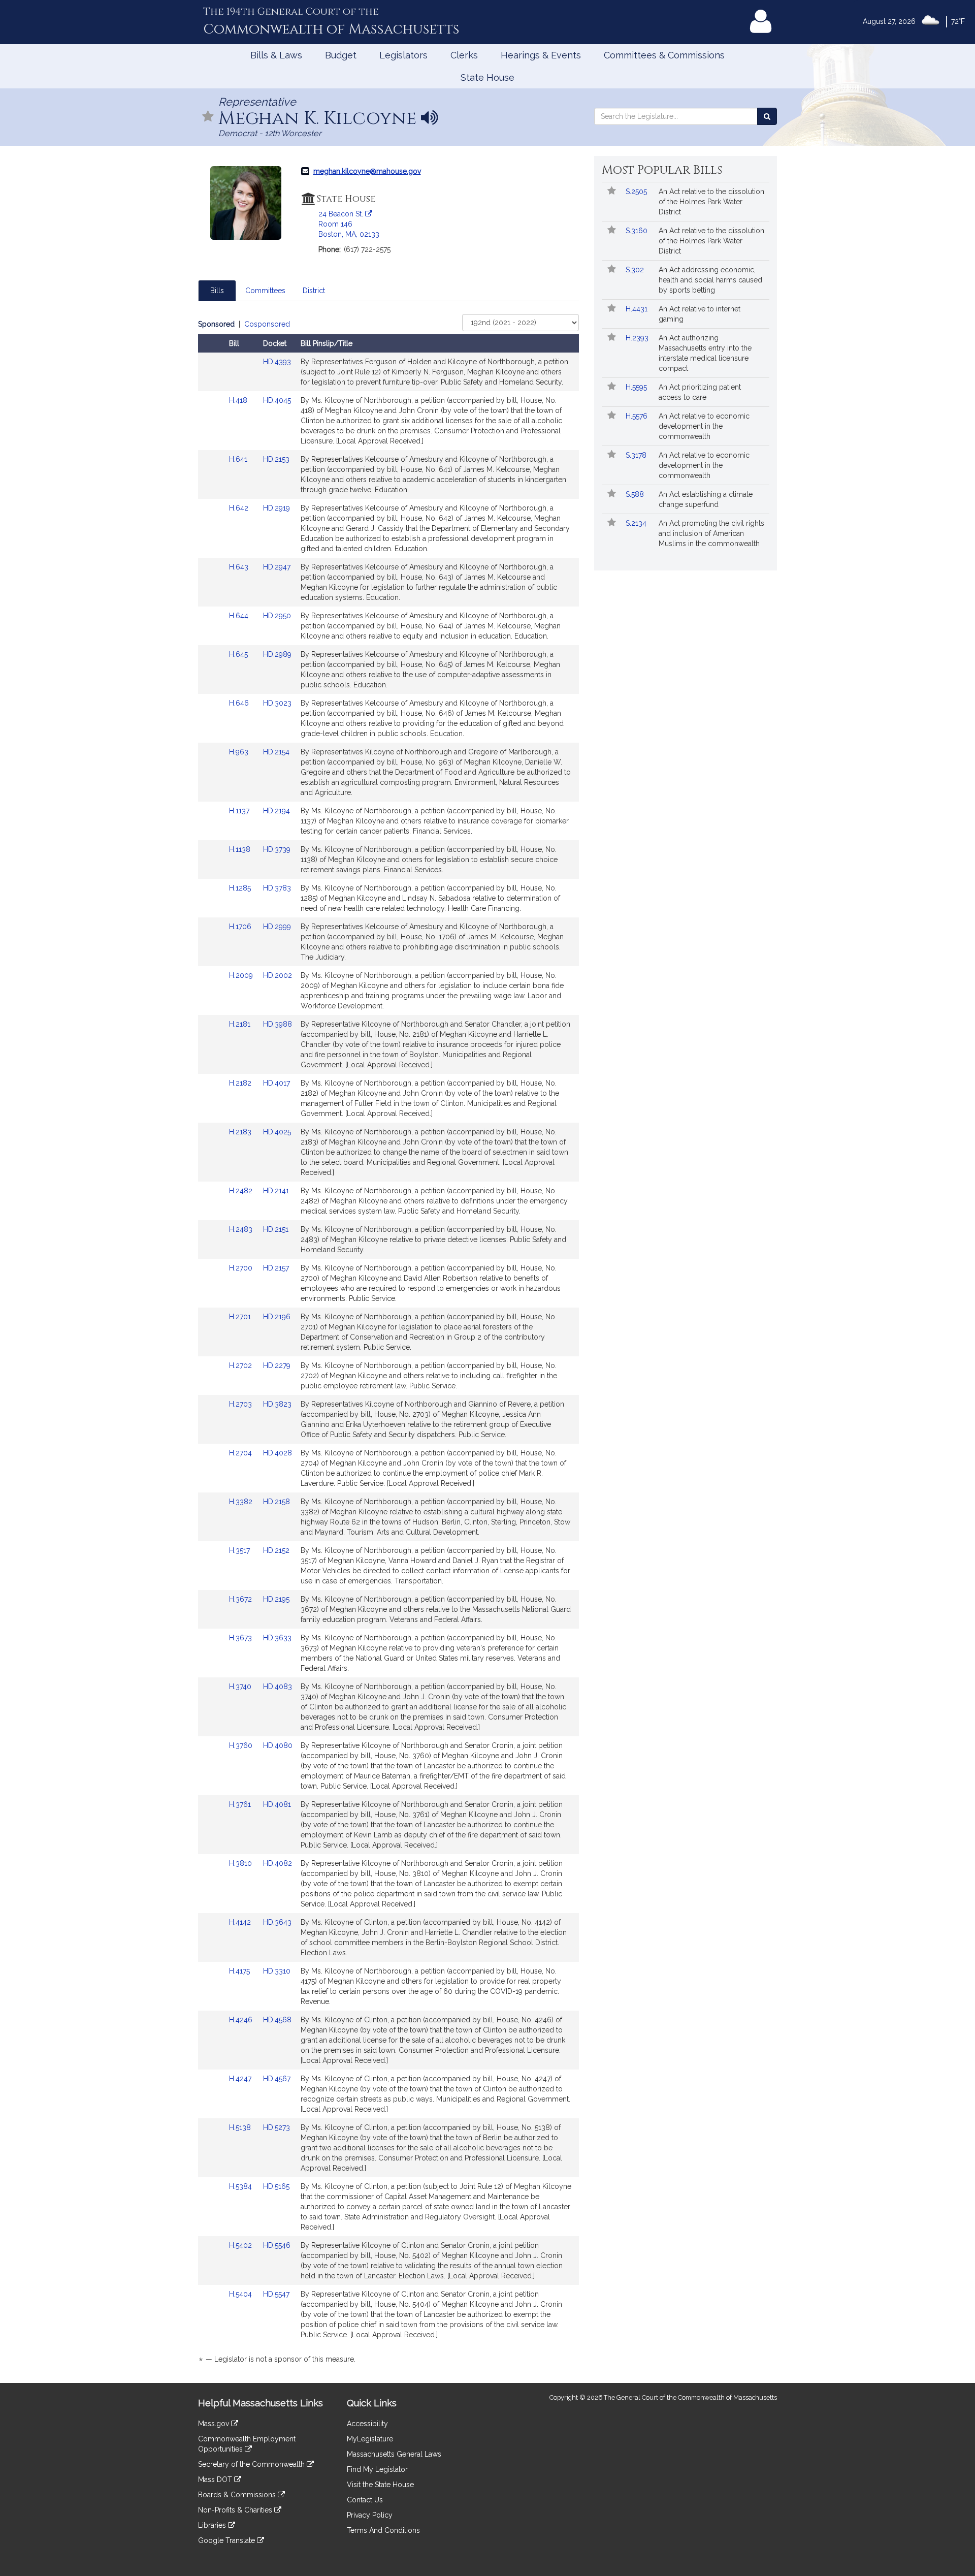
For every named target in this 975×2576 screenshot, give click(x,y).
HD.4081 (277, 1804)
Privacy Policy (370, 2515)
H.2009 (242, 975)
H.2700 (242, 1268)
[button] (208, 117)
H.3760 (242, 1745)
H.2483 (242, 1229)
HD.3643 (277, 1922)
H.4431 (638, 309)
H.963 (240, 752)
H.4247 (241, 2079)
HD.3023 (277, 703)
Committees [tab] (265, 291)
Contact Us (365, 2500)
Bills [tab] (217, 291)
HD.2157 (276, 1268)
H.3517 (240, 1550)
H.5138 (241, 2127)
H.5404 (241, 2294)
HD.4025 (277, 1132)
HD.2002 (278, 975)
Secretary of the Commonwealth (252, 2464)
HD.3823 (277, 1404)
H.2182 (241, 1083)
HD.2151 (276, 1229)
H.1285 (241, 888)
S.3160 (638, 231)
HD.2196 (277, 1317)
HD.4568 (277, 2020)
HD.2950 (277, 616)
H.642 (240, 508)
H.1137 (240, 811)
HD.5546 (277, 2245)
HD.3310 (277, 1971)
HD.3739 (277, 849)
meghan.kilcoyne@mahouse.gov (367, 171)
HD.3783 (277, 888)
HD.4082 (278, 1863)
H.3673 (241, 1638)
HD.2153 (276, 459)
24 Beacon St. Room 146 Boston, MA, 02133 (349, 224)
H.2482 (242, 1191)
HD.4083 (278, 1687)
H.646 (240, 703)
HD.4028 (278, 1453)
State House (487, 77)
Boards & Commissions (238, 2495)
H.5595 (637, 387)
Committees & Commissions (664, 55)
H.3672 (241, 1599)
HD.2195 (276, 1599)
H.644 (240, 616)
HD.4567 (277, 2079)
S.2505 (637, 192)
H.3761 (241, 1804)
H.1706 (241, 927)
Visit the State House (380, 2485)
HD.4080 (278, 1745)
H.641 (239, 459)
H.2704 (241, 1453)
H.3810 (241, 1863)
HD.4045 (277, 400)
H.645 (239, 654)
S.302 (636, 270)
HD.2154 (276, 752)
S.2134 (637, 523)
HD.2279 (277, 1365)
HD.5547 (276, 2294)
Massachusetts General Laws (394, 2454)
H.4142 (241, 1922)
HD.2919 (277, 508)
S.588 (636, 494)
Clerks (464, 55)
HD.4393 (277, 362)
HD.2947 (277, 567)
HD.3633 (277, 1638)
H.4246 (242, 2020)
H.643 (240, 567)
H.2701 (241, 1317)
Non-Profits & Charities (236, 2510)
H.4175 (240, 1971)
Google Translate (227, 2540)
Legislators (403, 55)
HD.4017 (277, 1083)
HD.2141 (276, 1191)
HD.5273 (277, 2127)
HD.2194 (277, 811)
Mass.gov (215, 2424)
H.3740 (241, 1687)
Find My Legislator (377, 2469)
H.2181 (241, 1024)
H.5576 (638, 416)
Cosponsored (267, 324)
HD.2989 (277, 654)
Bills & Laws (276, 55)
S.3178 (637, 455)
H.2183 (241, 1132)
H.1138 (241, 849)
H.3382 (242, 1502)
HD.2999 (277, 927)
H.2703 (241, 1404)
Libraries (213, 2525)
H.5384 (241, 2186)
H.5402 (241, 2245)
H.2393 (638, 338)
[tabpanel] (388, 1343)
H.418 (239, 400)
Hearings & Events (541, 55)
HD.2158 (277, 1502)
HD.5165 (276, 2186)
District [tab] (314, 291)
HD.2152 (276, 1550)
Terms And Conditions (383, 2530)
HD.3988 (278, 1024)
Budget (341, 55)
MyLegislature (370, 2439)
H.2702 (241, 1365)
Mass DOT (216, 2479)
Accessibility (367, 2424)
